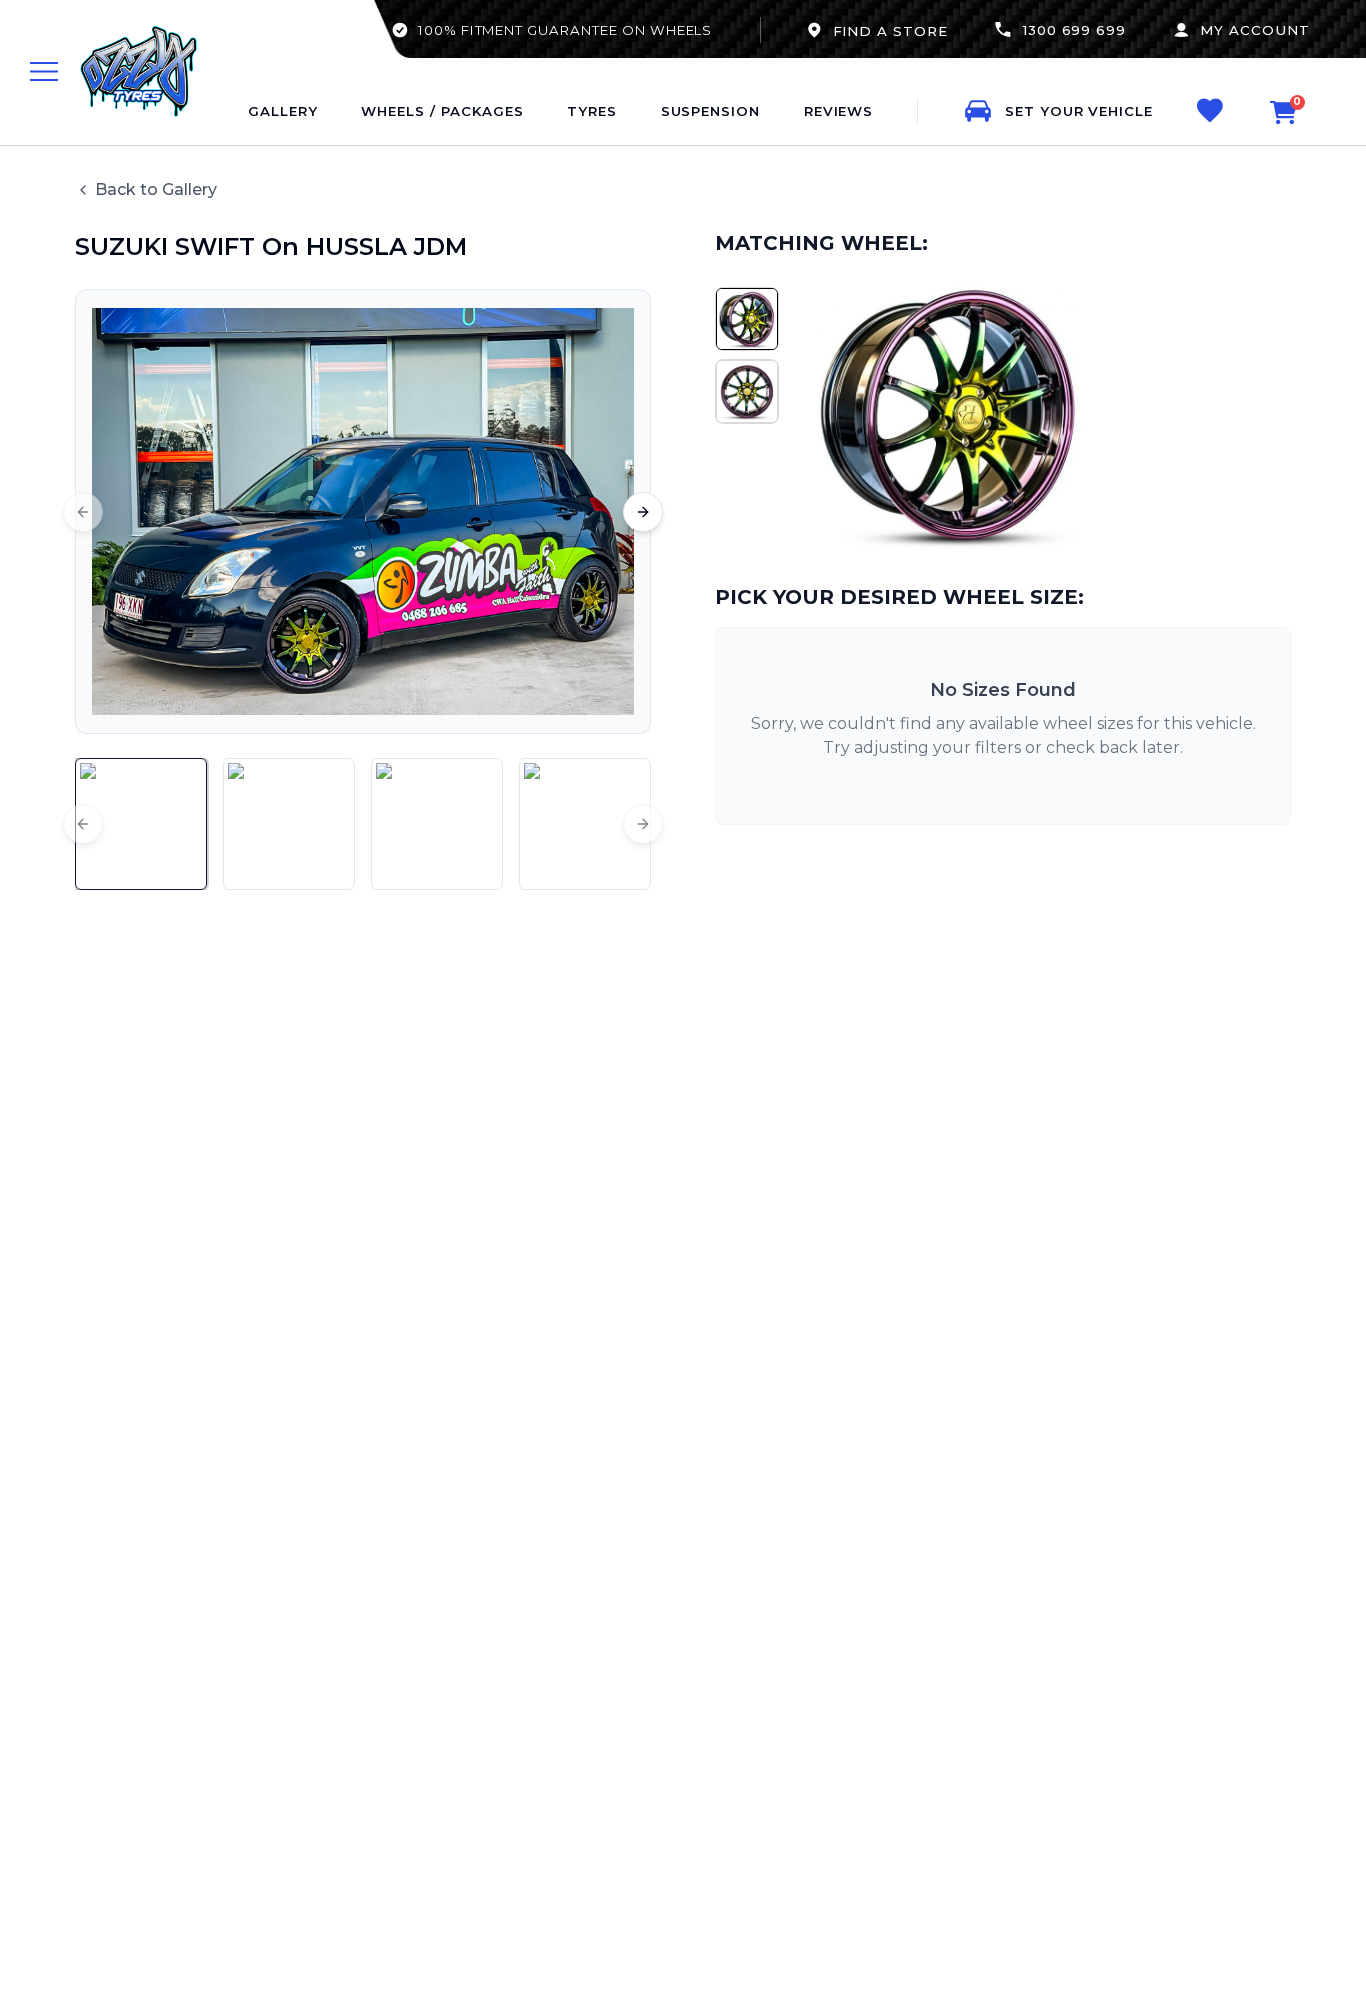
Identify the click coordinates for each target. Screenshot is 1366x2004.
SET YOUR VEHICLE (1079, 111)
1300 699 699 (1074, 30)
